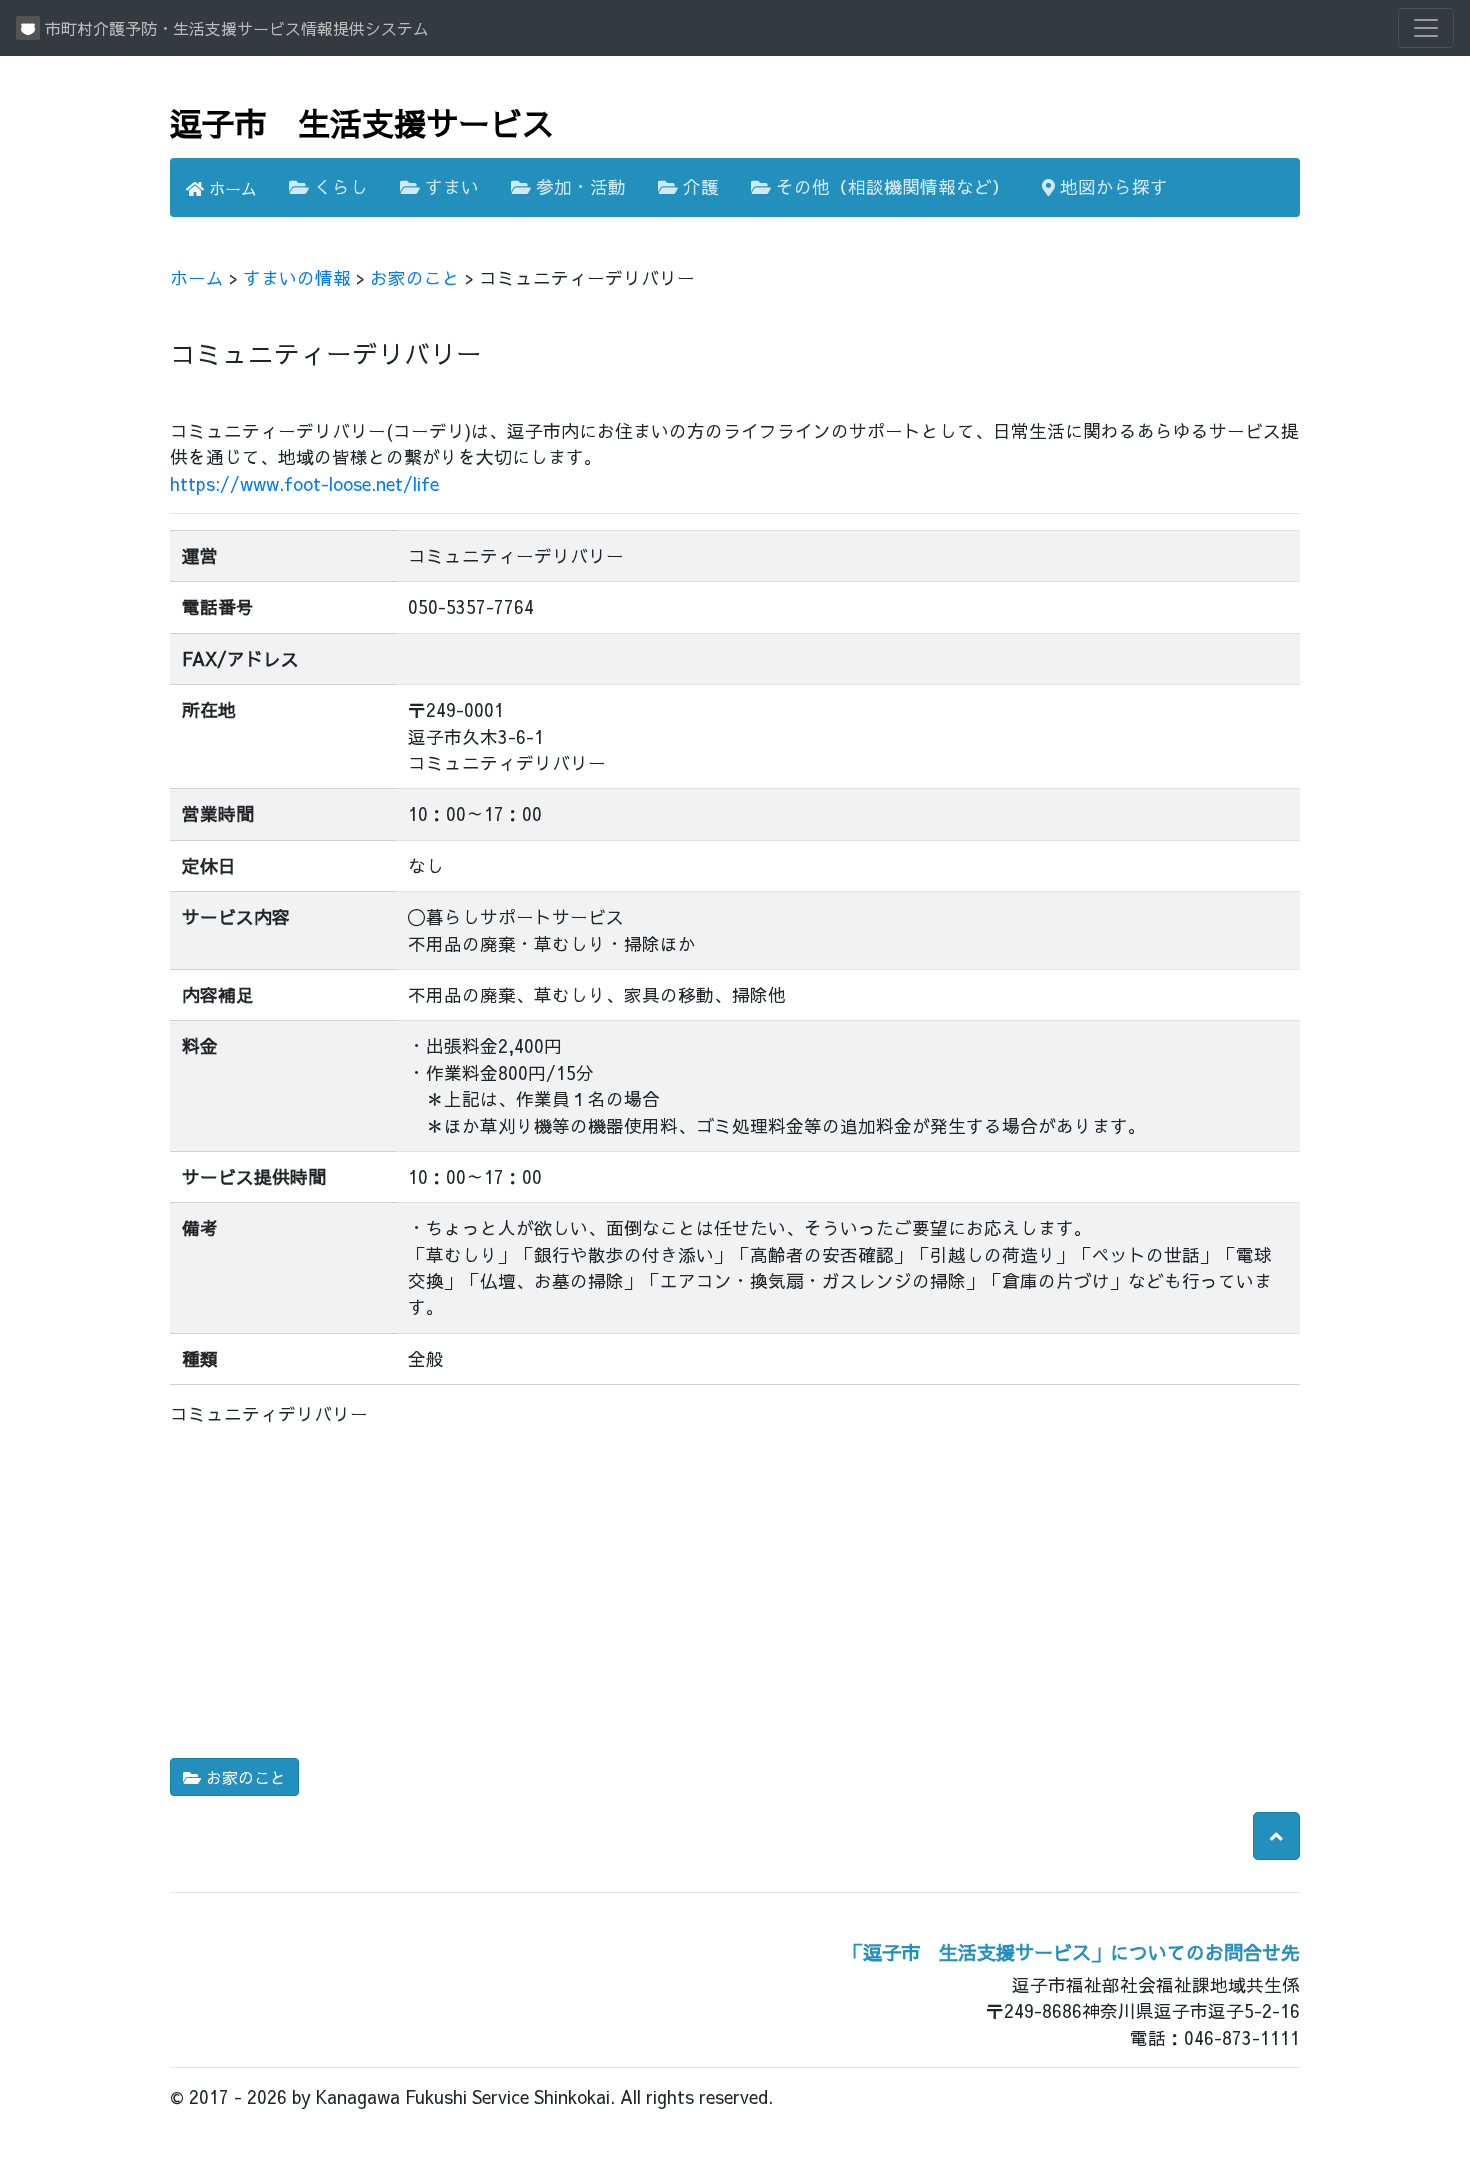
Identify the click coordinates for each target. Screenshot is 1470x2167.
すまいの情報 (297, 277)
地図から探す (1111, 186)
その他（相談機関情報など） (890, 186)
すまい (449, 186)
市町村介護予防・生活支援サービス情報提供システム (234, 28)
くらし (338, 186)
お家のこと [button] (243, 1777)
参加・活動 (578, 186)
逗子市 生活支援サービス (362, 122)
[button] (1276, 1836)
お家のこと (415, 277)
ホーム (230, 188)
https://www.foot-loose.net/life (304, 483)
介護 (698, 186)
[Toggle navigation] (1426, 28)
